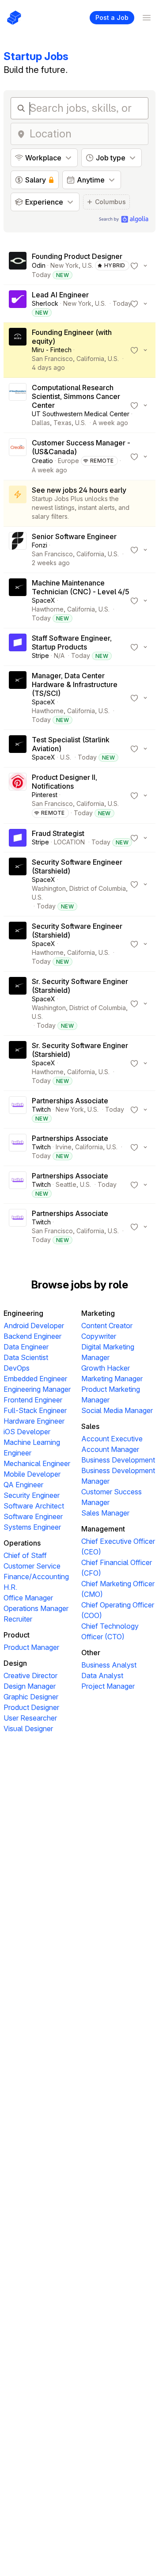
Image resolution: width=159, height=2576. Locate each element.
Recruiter (18, 1619)
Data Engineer (26, 1347)
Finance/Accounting (36, 1577)
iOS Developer (27, 1432)
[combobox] (86, 134)
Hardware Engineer (34, 1421)
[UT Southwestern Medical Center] (18, 405)
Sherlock (45, 303)
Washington (49, 888)
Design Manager (30, 1686)
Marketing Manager (112, 1379)
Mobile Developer (32, 1474)
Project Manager (108, 1686)
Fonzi (40, 545)
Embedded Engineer (35, 1379)
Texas (62, 423)
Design (15, 1663)
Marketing (98, 1313)
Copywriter (99, 1336)
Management (103, 1529)
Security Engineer (32, 1495)
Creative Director (30, 1676)
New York (64, 265)
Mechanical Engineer (37, 1463)
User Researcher (30, 1718)
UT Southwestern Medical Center (81, 414)
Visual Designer (28, 1729)
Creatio (42, 461)
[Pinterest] (18, 795)
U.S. (88, 265)
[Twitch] (18, 1109)
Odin (39, 265)
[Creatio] (18, 456)
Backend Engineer (32, 1336)
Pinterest (45, 795)
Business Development (118, 1460)
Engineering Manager (37, 1389)
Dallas (41, 423)
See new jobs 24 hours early (79, 490)
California (90, 359)
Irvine (64, 1147)
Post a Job (112, 17)
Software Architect (34, 1506)
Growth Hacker (106, 1368)
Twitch (41, 1109)
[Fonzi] (18, 550)
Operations (22, 1543)
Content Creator (107, 1326)
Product (17, 1635)
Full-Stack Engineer (35, 1410)
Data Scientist (26, 1357)
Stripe (40, 655)
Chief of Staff (25, 1555)
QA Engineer (23, 1485)
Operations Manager (36, 1608)
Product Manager (31, 1647)
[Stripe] (18, 647)
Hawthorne (48, 609)
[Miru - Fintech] (18, 350)
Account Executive (112, 1439)
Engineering (23, 1313)
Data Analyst (102, 1676)
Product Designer (31, 1707)
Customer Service (32, 1566)
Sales (90, 1426)
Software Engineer (33, 1516)
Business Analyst (109, 1665)
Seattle (66, 1184)
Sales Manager (105, 1513)
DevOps (17, 1368)
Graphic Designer (31, 1697)
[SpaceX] (18, 600)
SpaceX (44, 600)
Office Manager (28, 1598)
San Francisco (52, 359)
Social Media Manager (117, 1410)
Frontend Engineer (33, 1400)
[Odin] (18, 266)
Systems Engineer (32, 1527)
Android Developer (34, 1326)
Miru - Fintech (52, 350)
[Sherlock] (18, 304)
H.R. (10, 1587)
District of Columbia (98, 888)
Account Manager (110, 1449)
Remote (102, 461)
